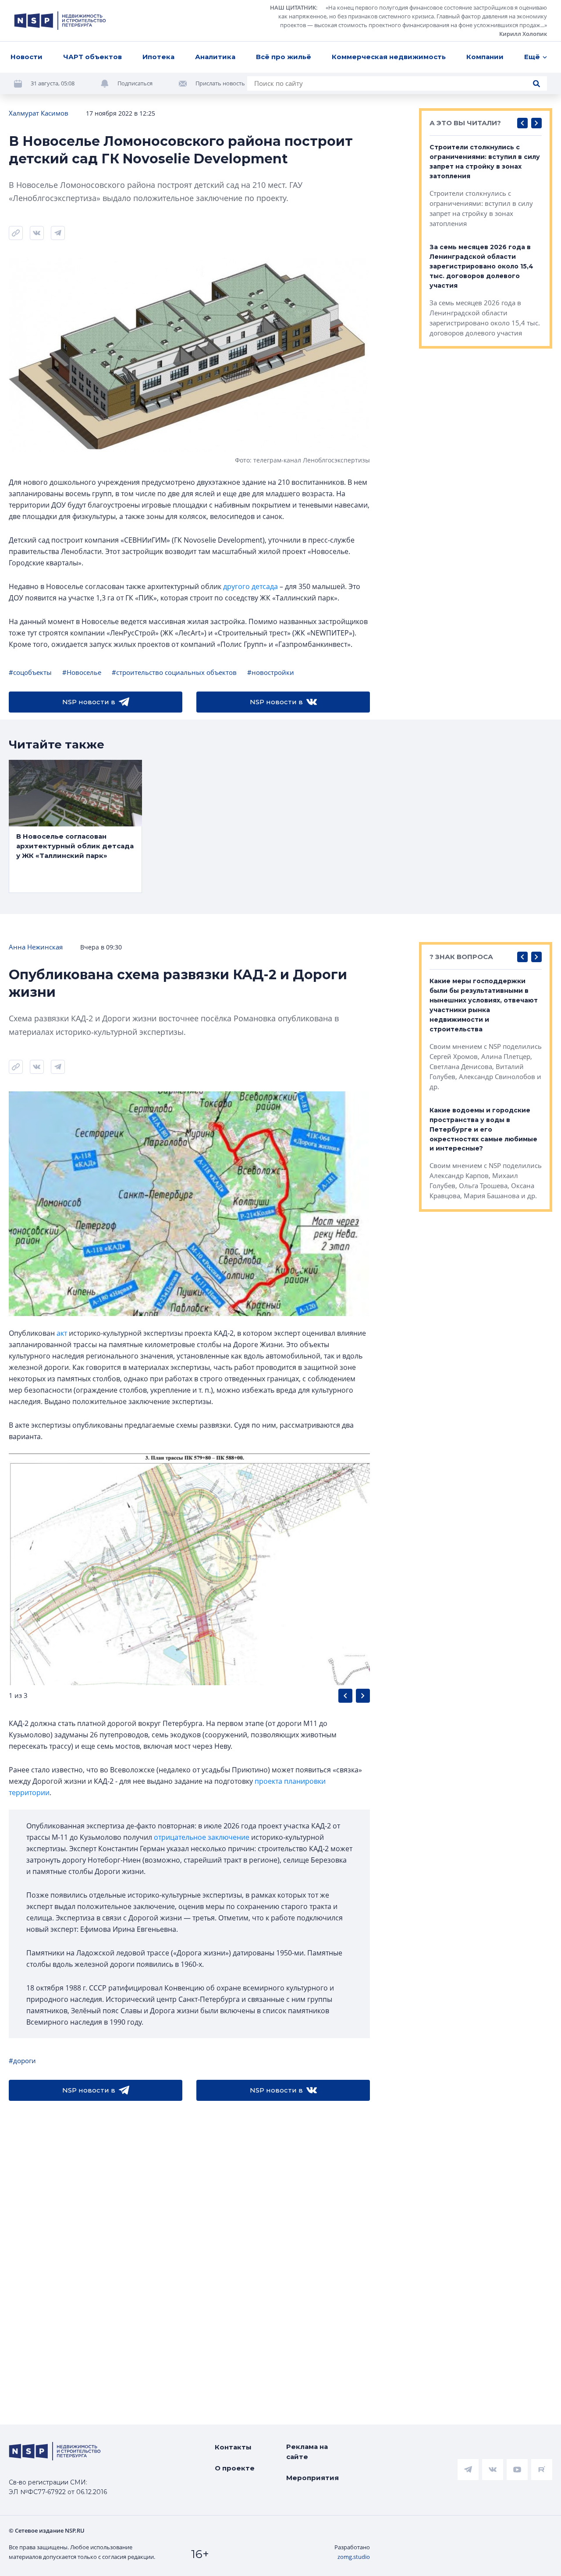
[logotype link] (60, 21)
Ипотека (158, 57)
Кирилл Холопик (523, 34)
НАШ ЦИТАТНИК (293, 7)
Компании (485, 57)
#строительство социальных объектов (174, 672)
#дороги (22, 2061)
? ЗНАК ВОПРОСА (461, 957)
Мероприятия (312, 2478)
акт (62, 1333)
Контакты (233, 2447)
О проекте (235, 2468)
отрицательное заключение (202, 1837)
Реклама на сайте (307, 2452)
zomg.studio (354, 2557)
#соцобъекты (30, 672)
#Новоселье (82, 672)
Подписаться (135, 83)
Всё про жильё (284, 57)
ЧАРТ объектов (92, 57)
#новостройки (271, 672)
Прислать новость (220, 83)
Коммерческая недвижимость (389, 57)
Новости (27, 57)
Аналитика (215, 57)
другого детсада (250, 586)
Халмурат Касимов (39, 113)
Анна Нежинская (36, 947)
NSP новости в (89, 702)
